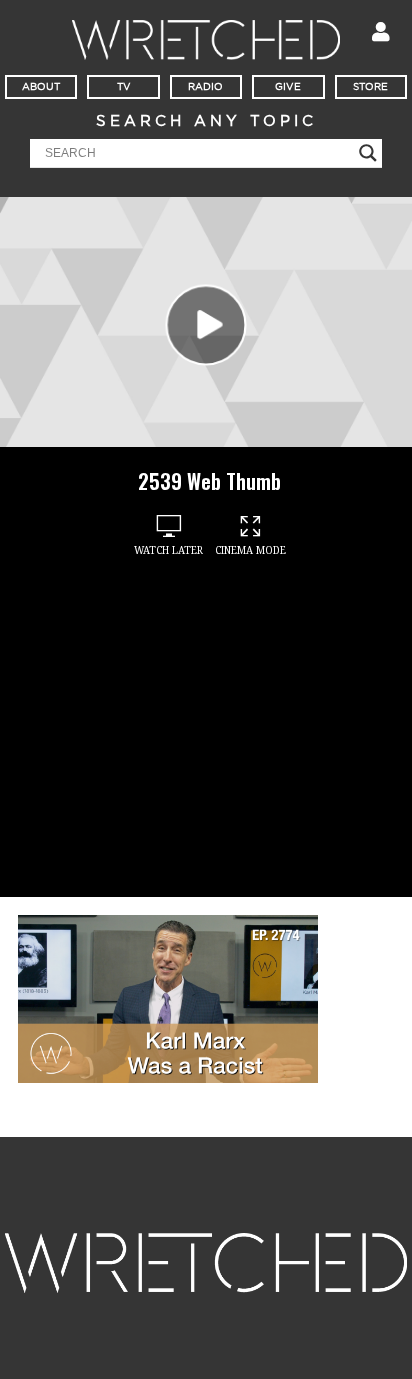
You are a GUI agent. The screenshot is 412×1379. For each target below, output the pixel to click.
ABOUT (41, 87)
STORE (370, 87)
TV (124, 87)
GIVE (288, 87)
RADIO (205, 87)
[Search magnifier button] (368, 153)
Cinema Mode (250, 550)
